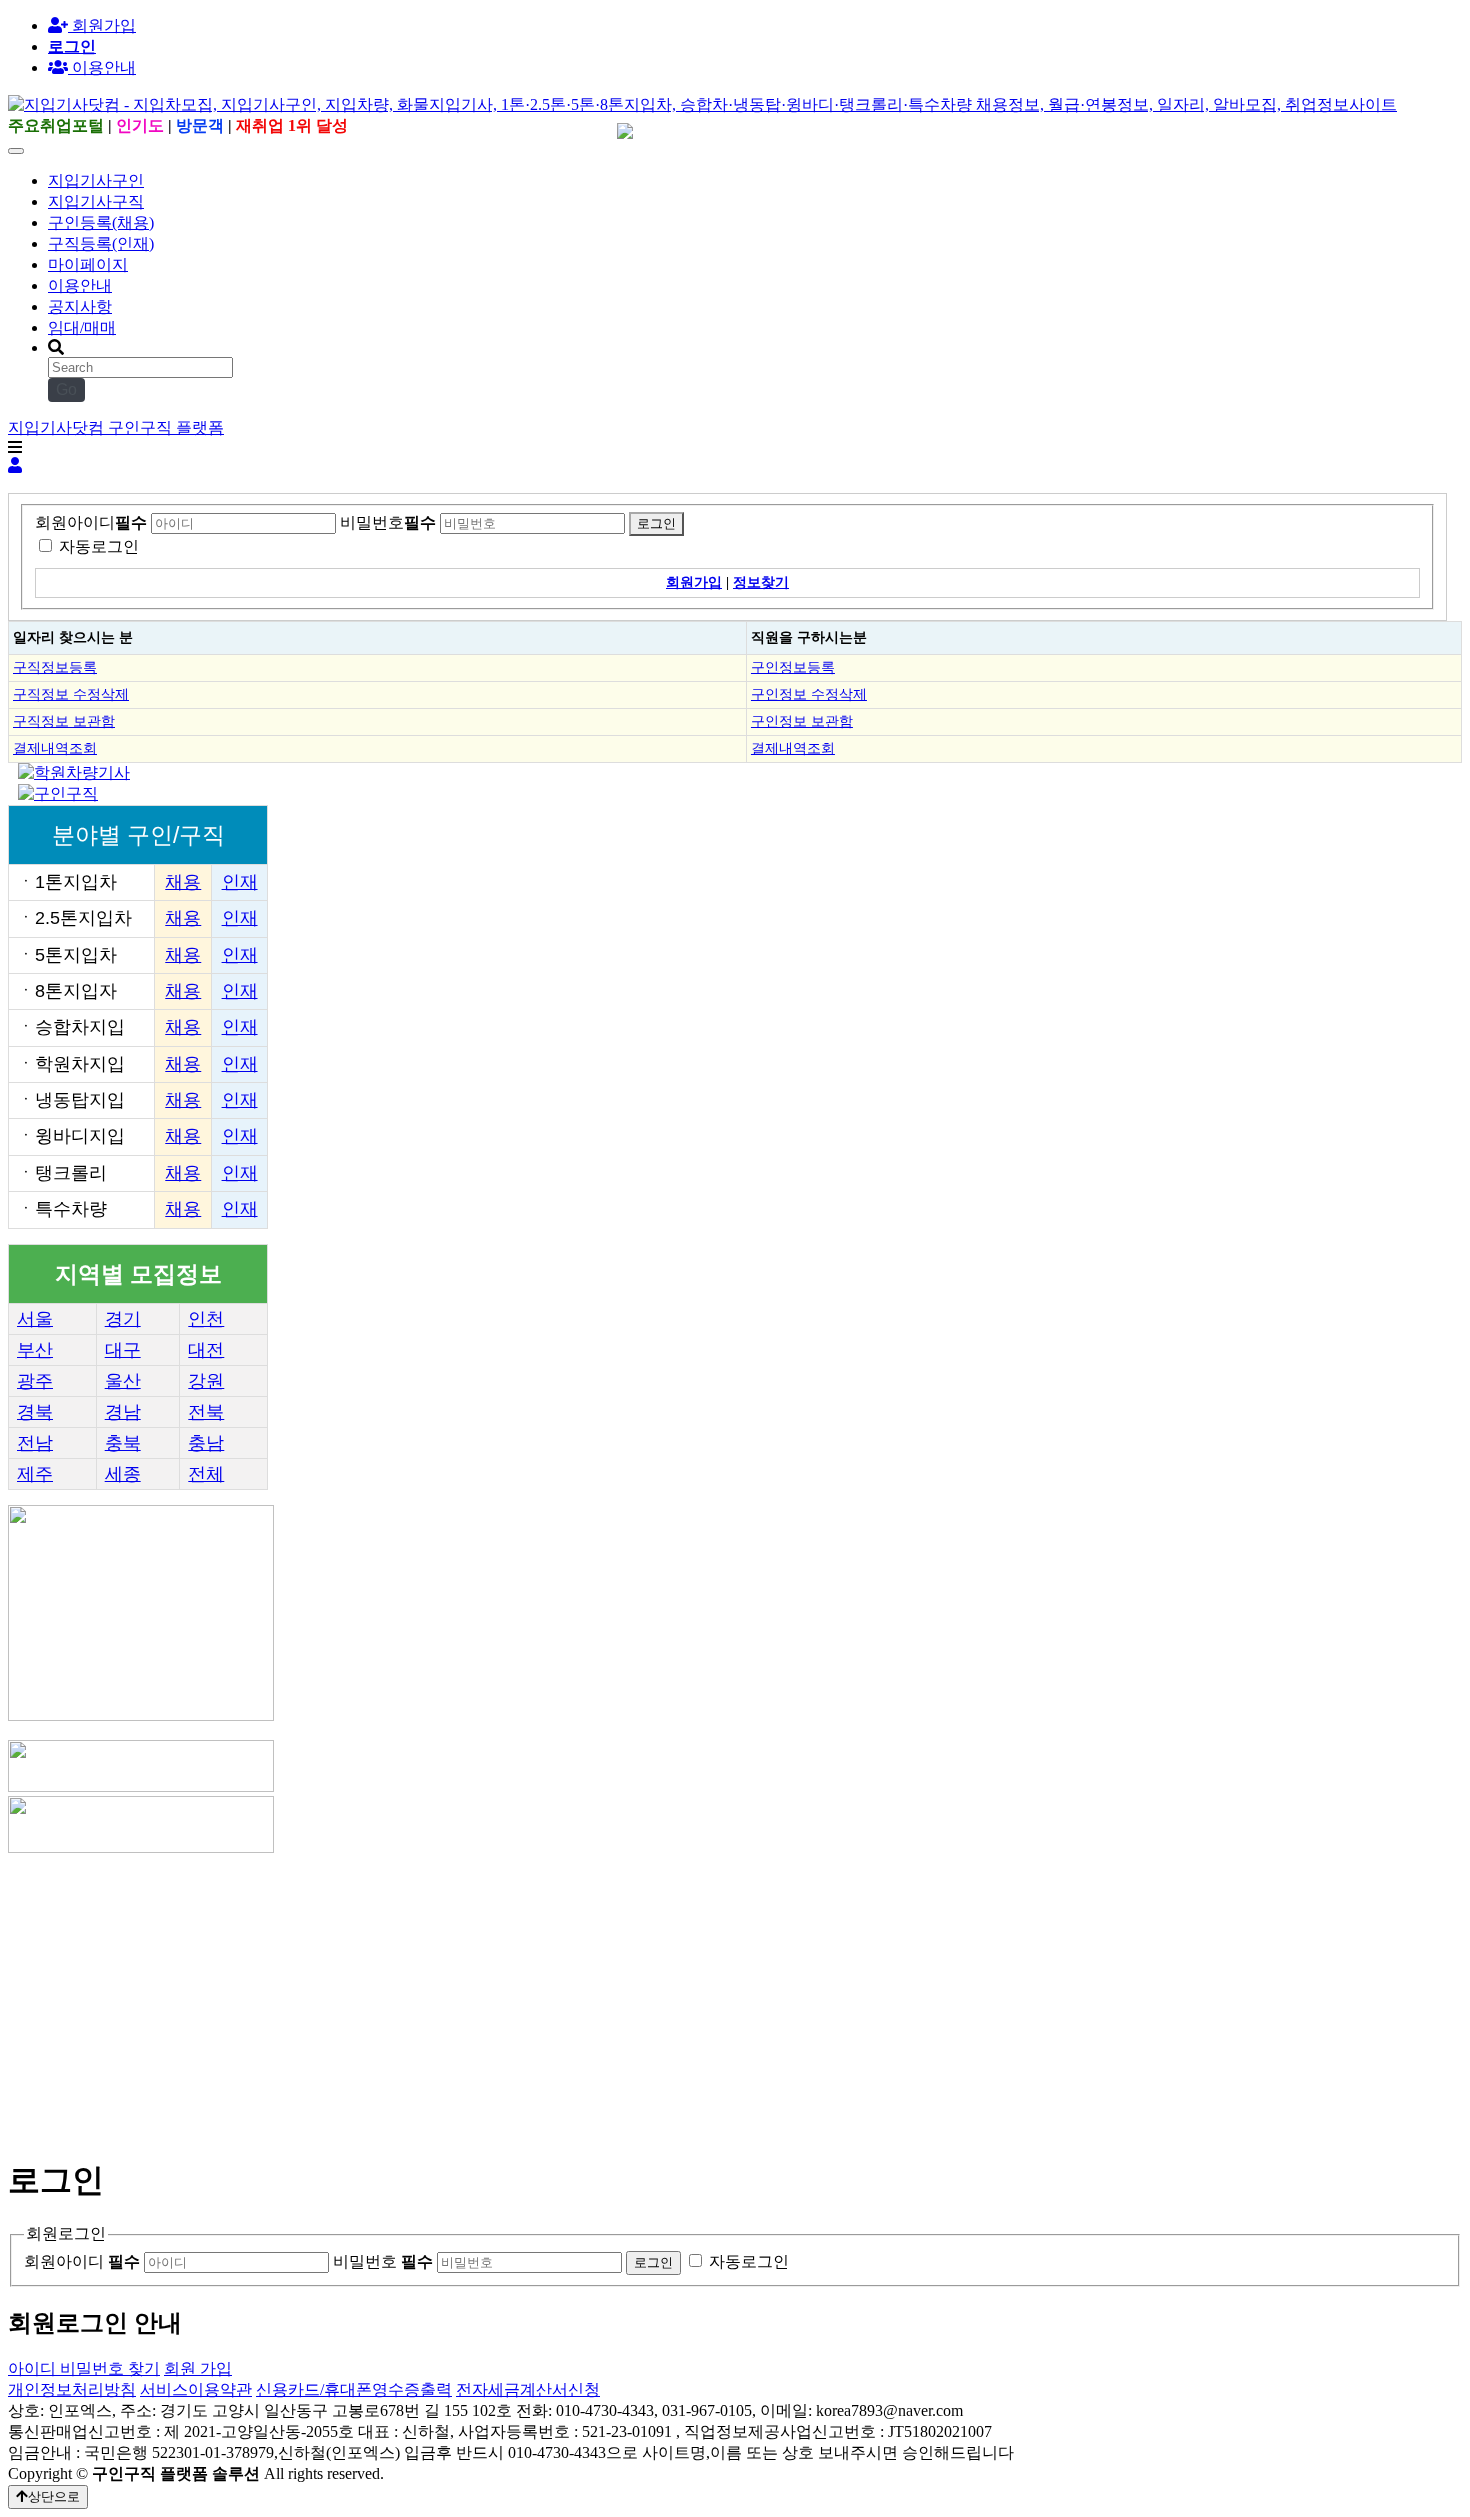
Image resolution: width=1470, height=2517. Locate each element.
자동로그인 (99, 546)
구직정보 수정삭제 (71, 694)
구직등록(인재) (101, 243)
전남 (35, 1443)
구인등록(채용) (101, 222)
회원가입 (102, 25)
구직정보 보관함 (64, 721)
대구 (123, 1350)
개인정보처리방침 (72, 2389)
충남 (206, 1443)
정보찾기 (761, 582)
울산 (123, 1381)
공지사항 (80, 306)
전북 (206, 1412)
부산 (35, 1350)
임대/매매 (82, 327)
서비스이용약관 (196, 2389)
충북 (123, 1443)
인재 (240, 882)
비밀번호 (388, 522)
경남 (123, 1412)
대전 (206, 1350)
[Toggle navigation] (16, 151)
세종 (123, 1474)
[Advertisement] (608, 1997)
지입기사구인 (96, 180)
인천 (206, 1319)
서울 (35, 1319)
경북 (35, 1412)
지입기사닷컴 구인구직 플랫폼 (116, 427)
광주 (35, 1381)
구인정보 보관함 (802, 721)
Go (66, 389)
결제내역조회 (55, 748)
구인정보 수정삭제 (809, 694)
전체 (206, 1474)
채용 (183, 882)
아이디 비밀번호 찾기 (84, 2368)
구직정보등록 (55, 667)
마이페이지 (88, 264)
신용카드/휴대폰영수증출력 (354, 2389)
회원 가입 (198, 2368)
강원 (206, 1381)
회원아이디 (91, 522)
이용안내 (80, 285)
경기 (123, 1319)
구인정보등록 (793, 667)
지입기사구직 (96, 201)
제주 (35, 1474)
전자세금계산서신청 (528, 2389)
